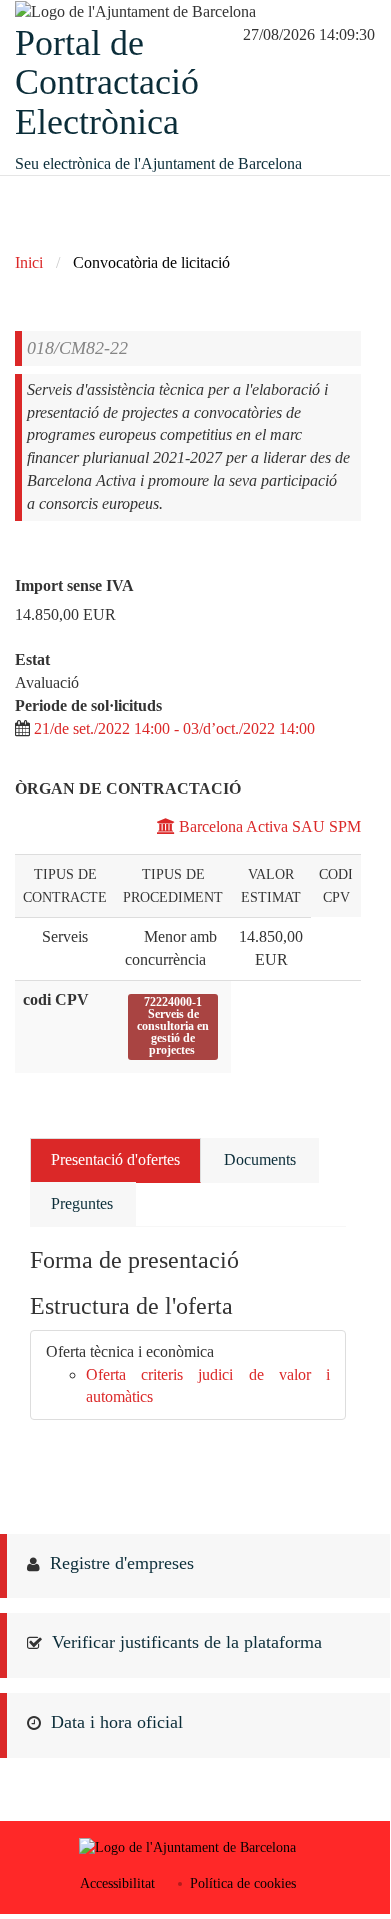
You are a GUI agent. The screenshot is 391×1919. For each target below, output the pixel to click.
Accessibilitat (117, 1883)
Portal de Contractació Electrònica (107, 82)
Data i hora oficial (117, 1722)
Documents (260, 1159)
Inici (29, 262)
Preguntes (82, 1203)
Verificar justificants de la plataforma (187, 1642)
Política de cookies (243, 1883)
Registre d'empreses (122, 1563)
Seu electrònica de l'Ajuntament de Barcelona (158, 163)
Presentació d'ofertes (115, 1159)
